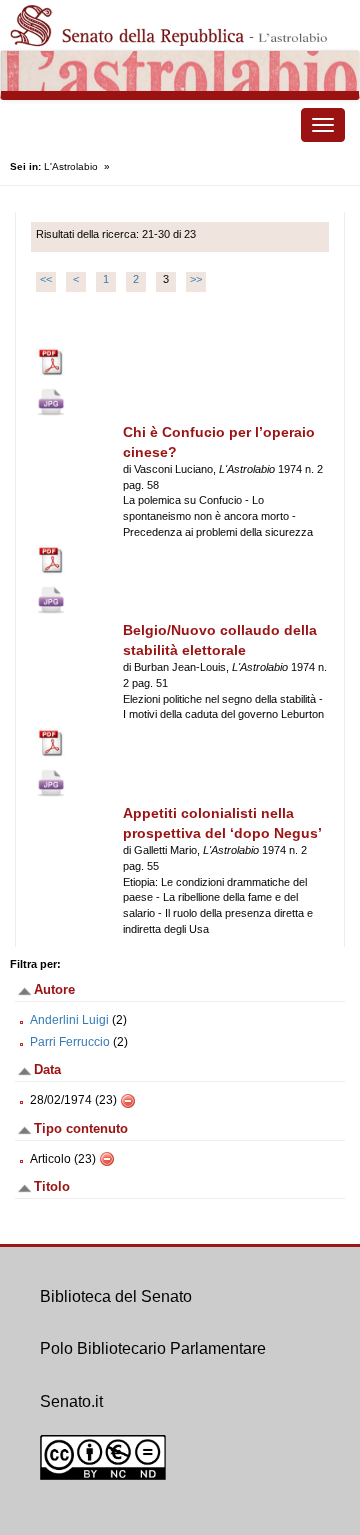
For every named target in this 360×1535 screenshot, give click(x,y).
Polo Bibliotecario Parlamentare (153, 1348)
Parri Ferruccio (70, 1042)
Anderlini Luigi (69, 1020)
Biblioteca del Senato (116, 1296)
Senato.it (71, 1401)
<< (46, 279)
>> (196, 279)
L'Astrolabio (71, 166)
